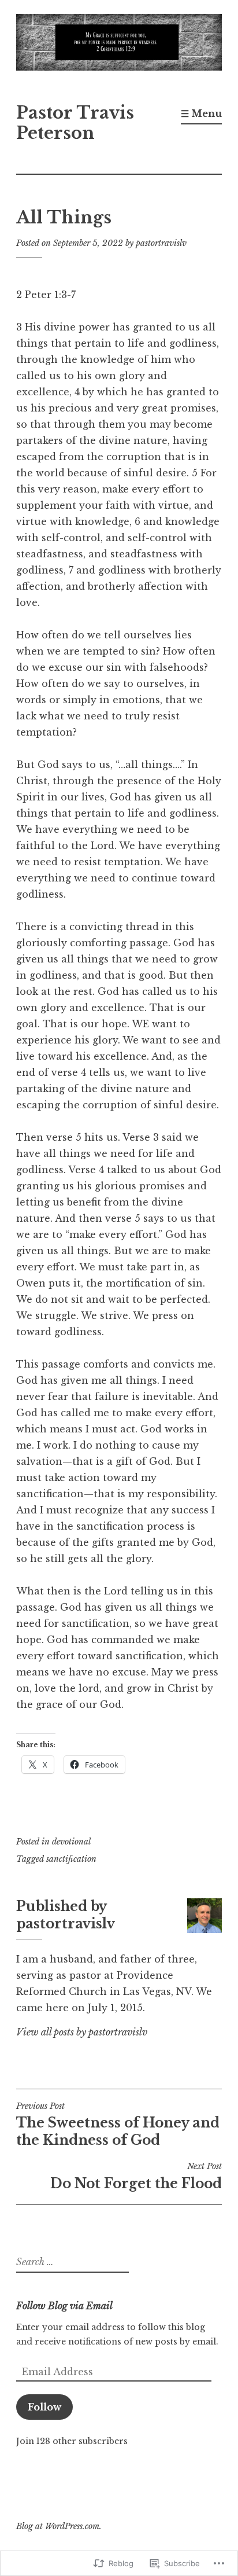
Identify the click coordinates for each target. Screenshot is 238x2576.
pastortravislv (161, 243)
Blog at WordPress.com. (59, 2526)
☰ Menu (201, 113)
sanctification (71, 1859)
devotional (71, 1842)
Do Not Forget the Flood (136, 2176)
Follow (44, 2407)
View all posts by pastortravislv (82, 2032)
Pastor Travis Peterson (75, 123)
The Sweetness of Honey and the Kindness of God (118, 2125)
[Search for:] (71, 2262)
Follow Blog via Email (64, 2306)
